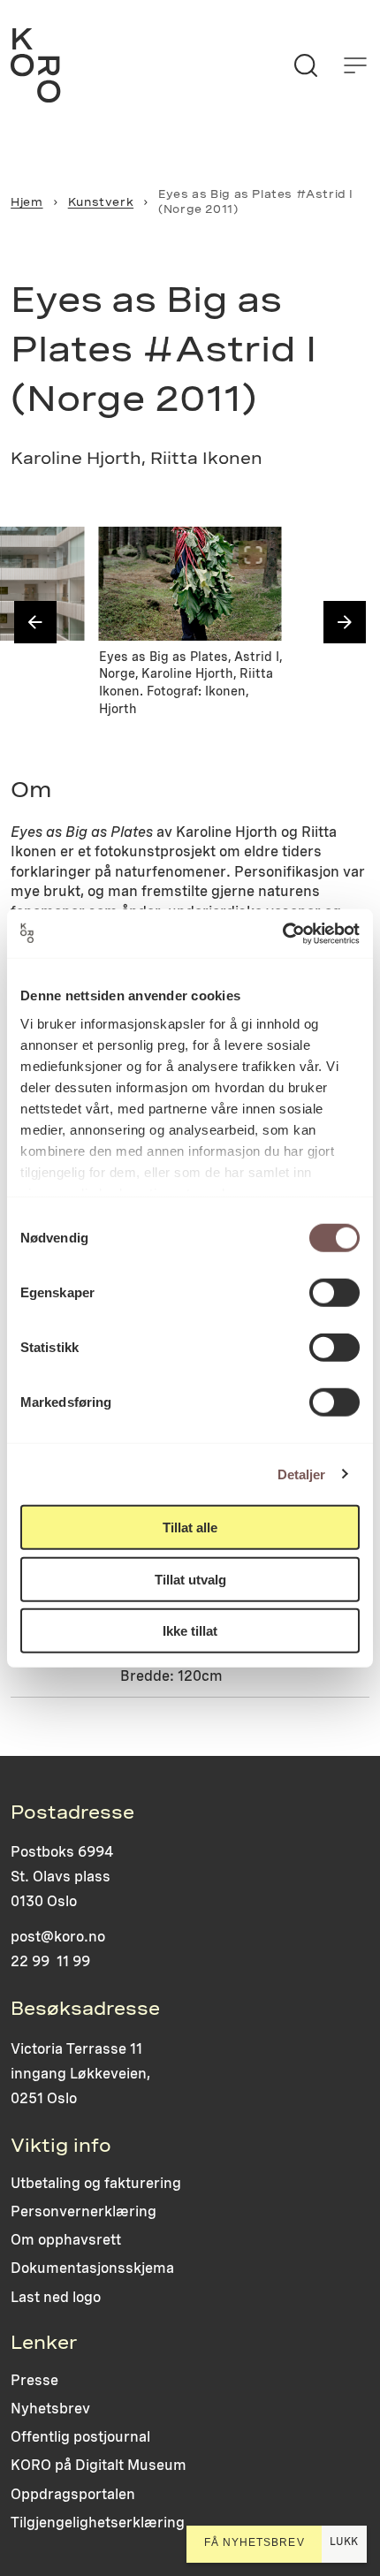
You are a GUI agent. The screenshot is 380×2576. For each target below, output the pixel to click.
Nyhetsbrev (50, 2409)
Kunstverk (101, 202)
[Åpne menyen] (355, 65)
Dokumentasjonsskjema (92, 2268)
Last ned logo (56, 2297)
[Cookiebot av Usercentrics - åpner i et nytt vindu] (282, 933)
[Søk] (306, 65)
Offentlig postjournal (80, 2437)
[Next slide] (345, 622)
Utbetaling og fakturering (96, 2183)
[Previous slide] (35, 622)
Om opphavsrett (66, 2240)
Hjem (27, 202)
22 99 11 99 (50, 1961)
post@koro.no (58, 1937)
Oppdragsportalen (73, 2494)
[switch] (334, 1293)
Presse (34, 2380)
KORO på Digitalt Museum (99, 2465)
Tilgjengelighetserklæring (98, 2523)
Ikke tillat (190, 1631)
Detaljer (302, 1474)
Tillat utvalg (190, 1579)
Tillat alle (190, 1527)
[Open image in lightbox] (57, 555)
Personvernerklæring (84, 2211)
